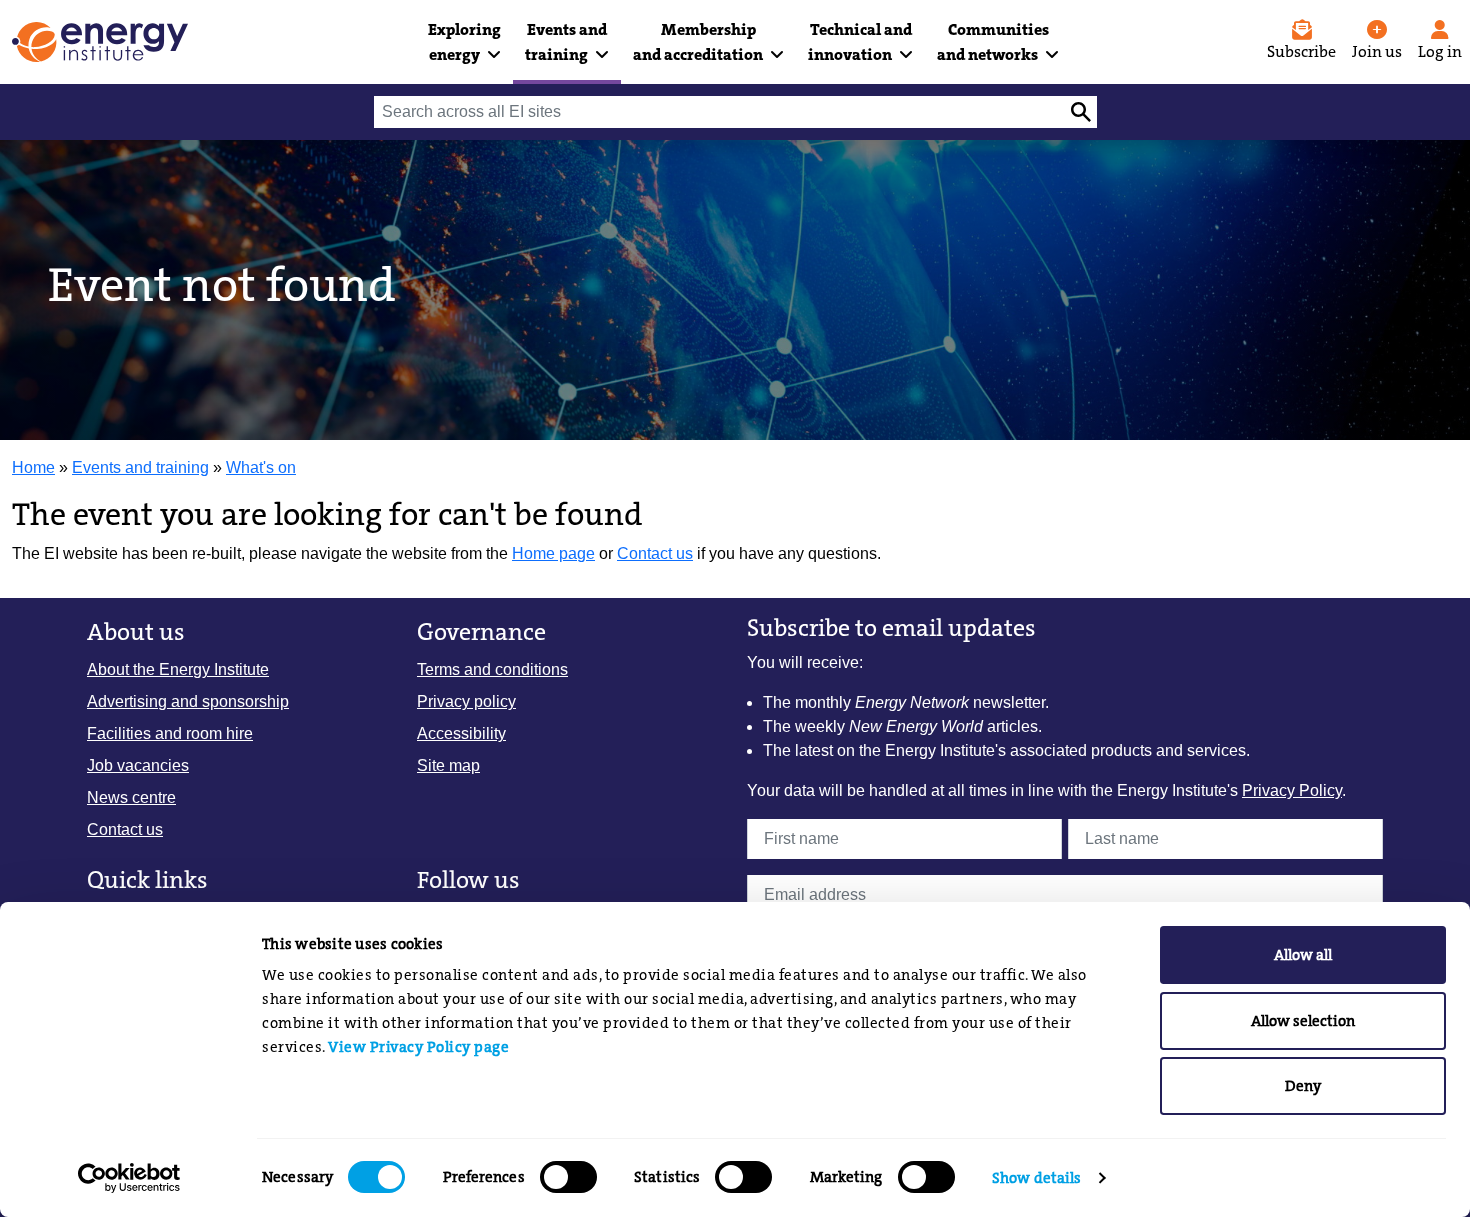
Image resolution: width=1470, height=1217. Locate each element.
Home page (553, 553)
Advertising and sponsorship (188, 701)
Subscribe (1301, 51)
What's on (261, 467)
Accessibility (461, 733)
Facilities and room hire (170, 733)
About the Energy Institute (178, 669)
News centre (131, 797)
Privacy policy (466, 701)
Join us (1377, 51)
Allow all (1303, 955)
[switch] (568, 1177)
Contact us (655, 553)
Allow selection (1303, 1021)
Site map (448, 765)
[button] (464, 42)
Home (33, 467)
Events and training (140, 467)
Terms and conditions (492, 669)
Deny (1303, 1086)
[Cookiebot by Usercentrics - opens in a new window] (129, 1178)
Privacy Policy (1292, 790)
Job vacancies (138, 765)
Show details (1036, 1178)
